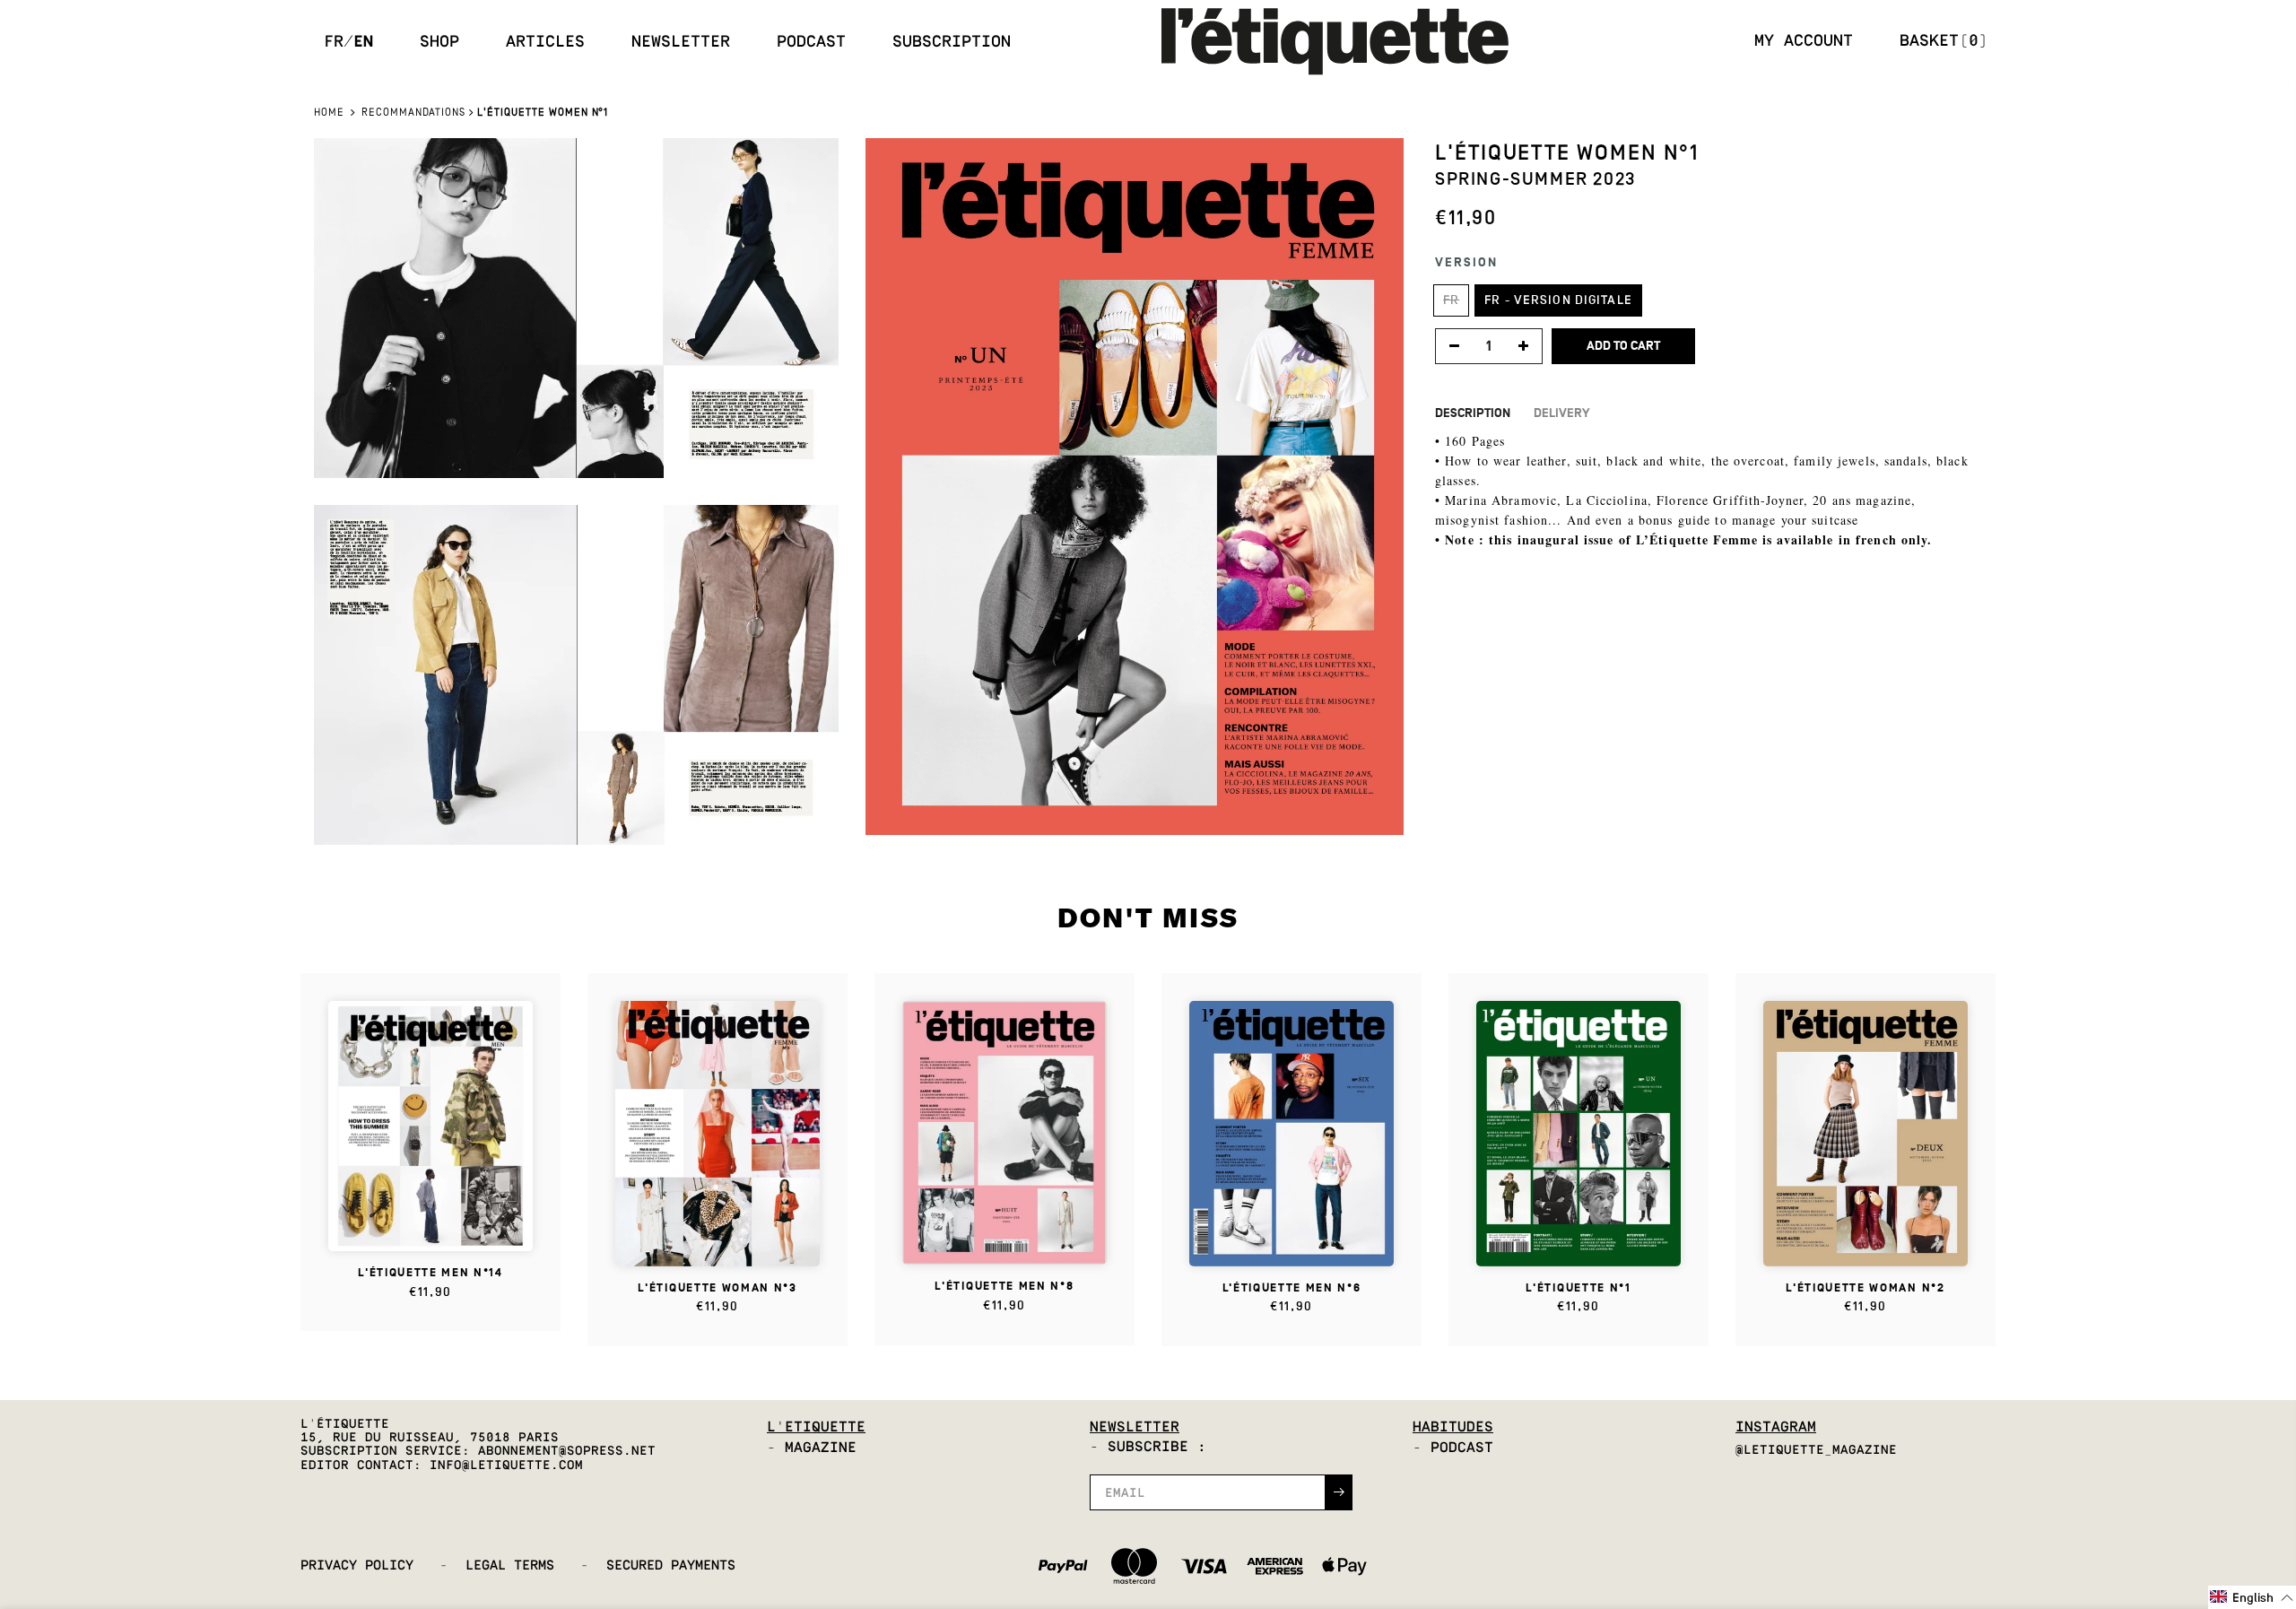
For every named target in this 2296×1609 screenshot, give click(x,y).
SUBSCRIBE (1283, 858)
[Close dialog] (1394, 683)
